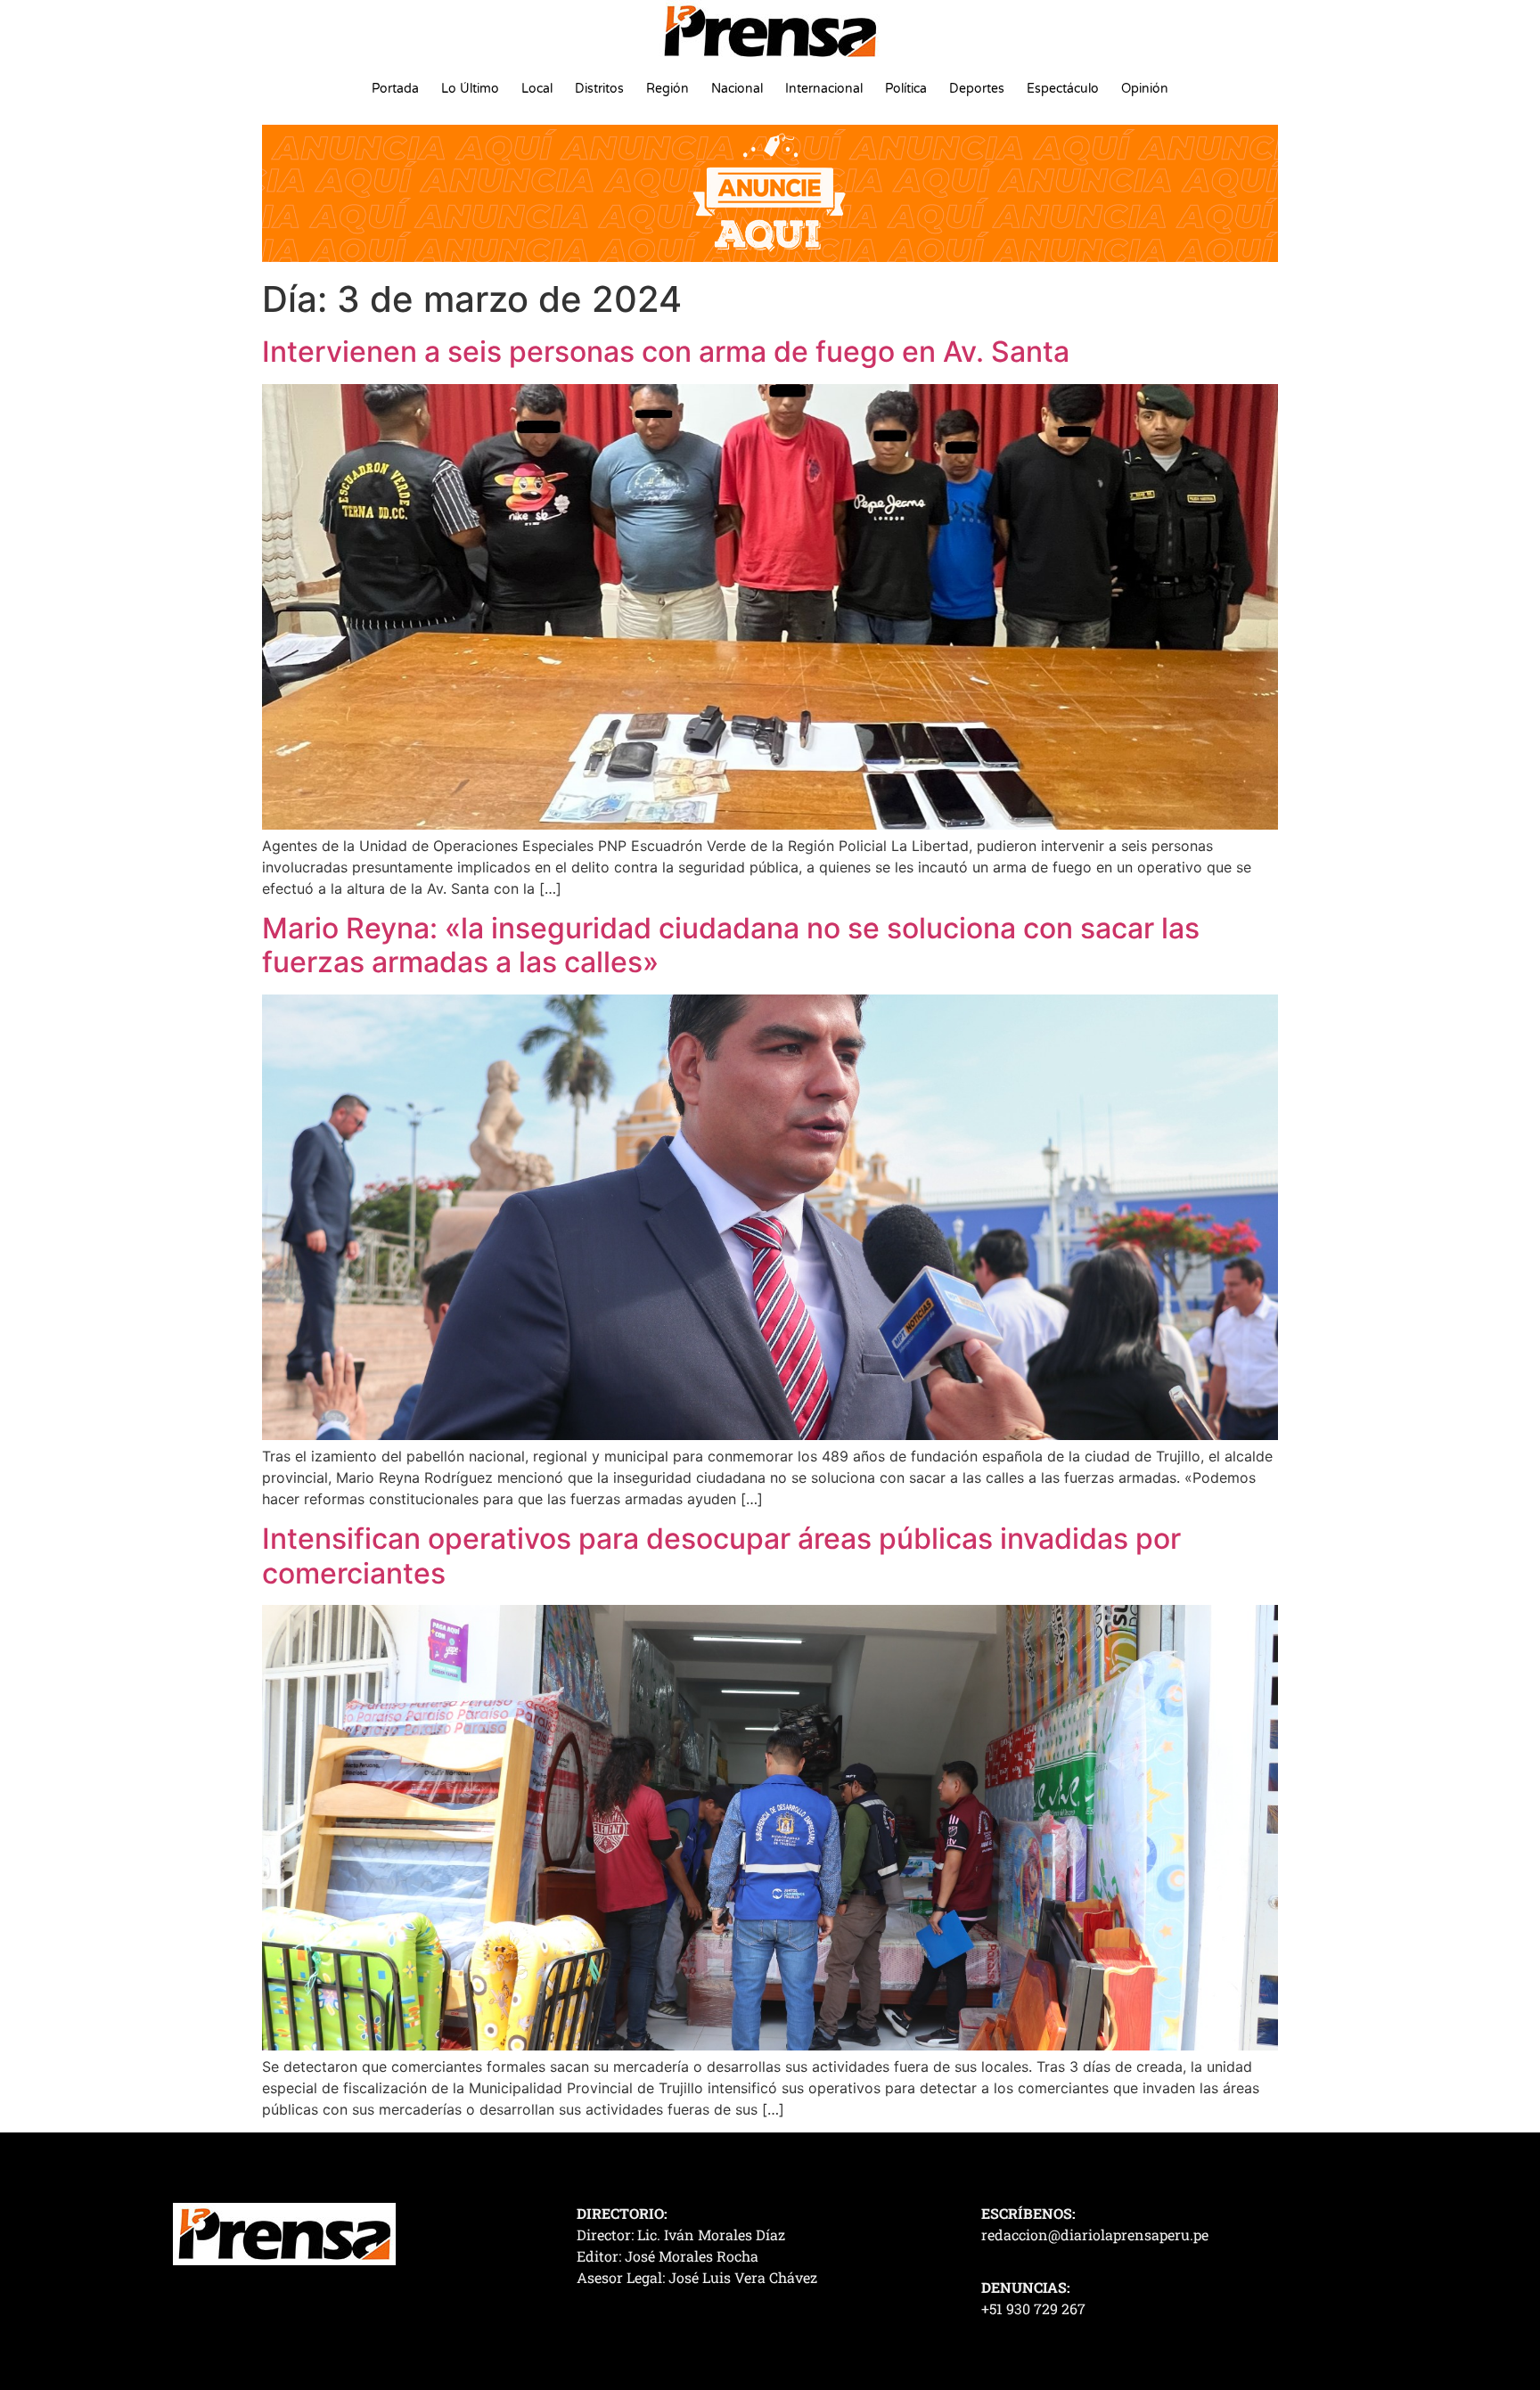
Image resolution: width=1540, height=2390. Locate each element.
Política (906, 89)
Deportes (977, 89)
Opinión (1145, 89)
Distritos (599, 89)
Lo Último (470, 89)
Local (537, 89)
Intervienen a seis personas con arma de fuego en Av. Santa (666, 352)
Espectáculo (1063, 89)
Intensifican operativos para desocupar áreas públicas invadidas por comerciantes (721, 1555)
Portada (395, 89)
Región (668, 89)
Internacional (824, 89)
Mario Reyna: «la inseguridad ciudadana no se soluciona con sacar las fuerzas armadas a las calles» (731, 945)
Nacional (737, 89)
